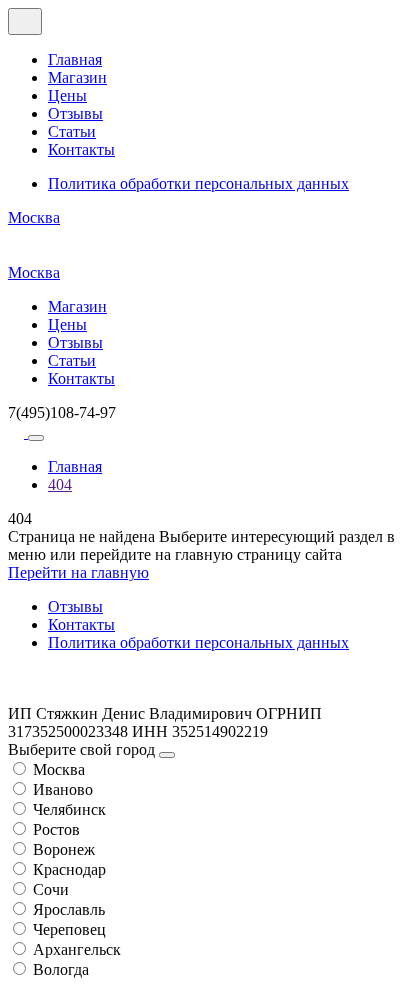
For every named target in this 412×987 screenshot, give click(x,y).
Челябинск (69, 809)
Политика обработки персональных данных (198, 183)
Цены (67, 95)
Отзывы (75, 113)
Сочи (51, 889)
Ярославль (69, 909)
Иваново (63, 789)
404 (60, 484)
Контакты (81, 149)
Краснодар (69, 869)
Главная (75, 59)
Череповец (69, 929)
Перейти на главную (78, 572)
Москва (34, 217)
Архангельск (77, 949)
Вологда (61, 969)
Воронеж (64, 849)
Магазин (77, 77)
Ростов (56, 829)
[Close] (167, 755)
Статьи (72, 131)
